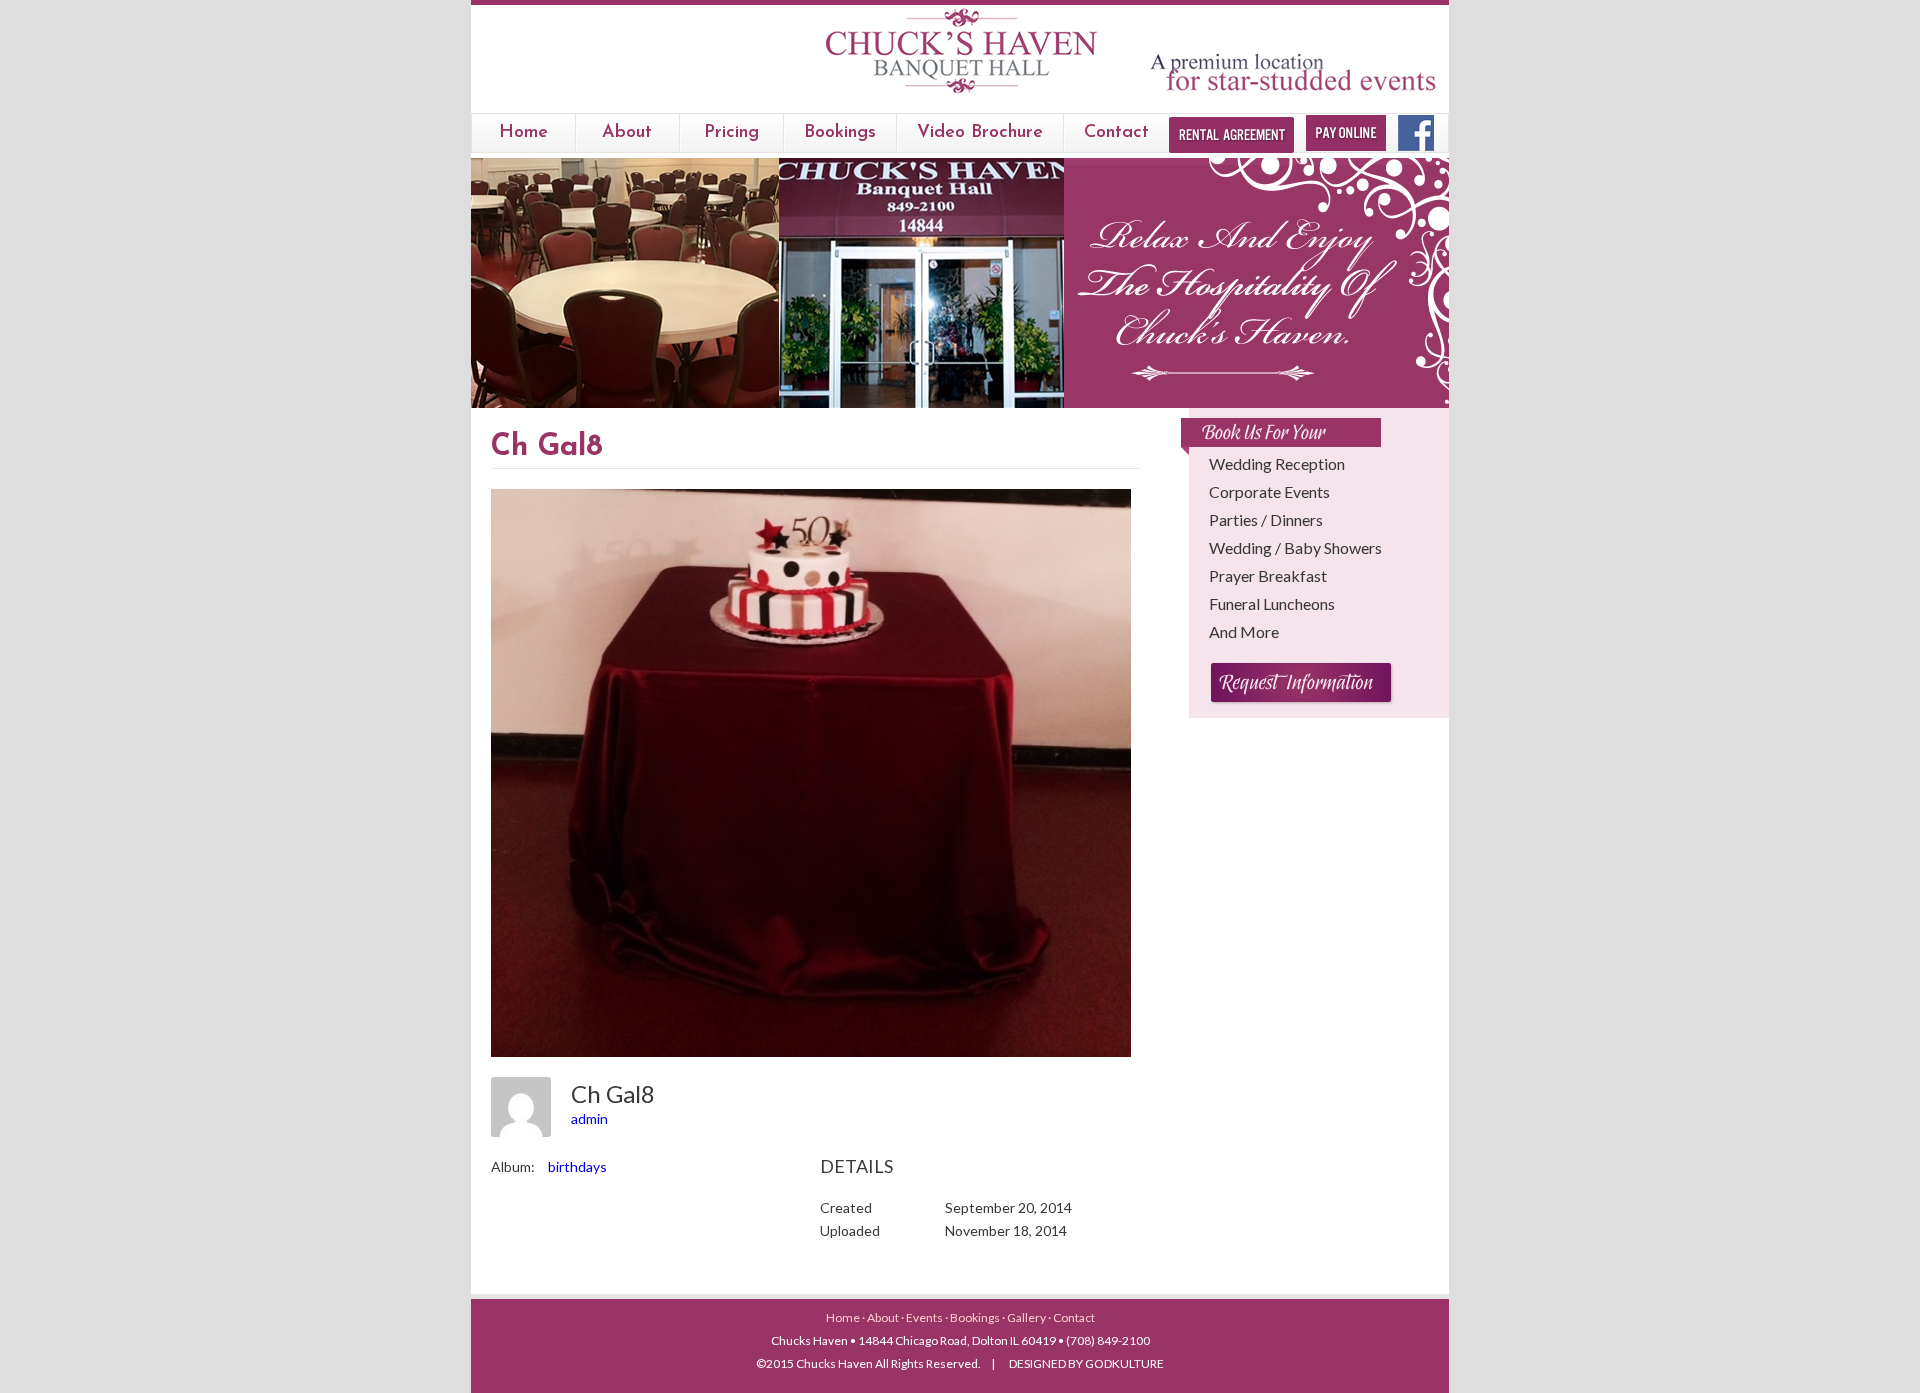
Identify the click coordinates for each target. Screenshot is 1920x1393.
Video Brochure (980, 133)
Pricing (731, 133)
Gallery (1027, 1317)
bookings (840, 133)
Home (523, 133)
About (627, 133)
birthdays (577, 1166)
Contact (1116, 133)
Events (925, 1317)
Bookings (976, 1317)
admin (589, 1118)
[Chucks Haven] (960, 93)
